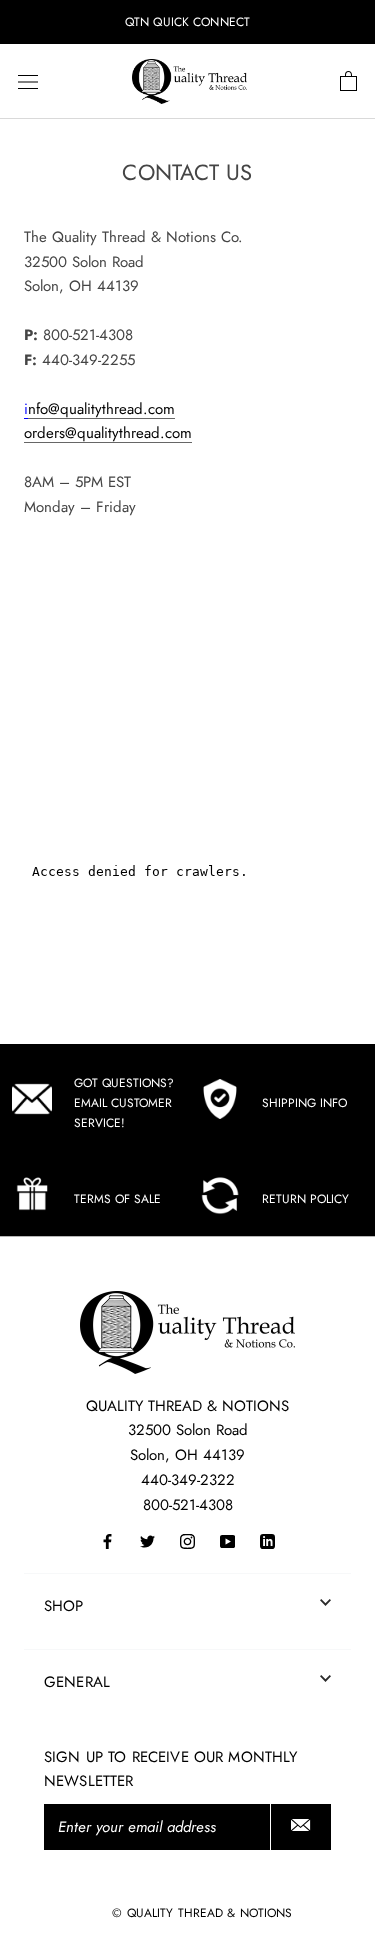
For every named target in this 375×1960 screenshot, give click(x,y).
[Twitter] (147, 1540)
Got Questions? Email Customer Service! (124, 1103)
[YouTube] (227, 1540)
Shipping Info (304, 1103)
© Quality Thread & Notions (202, 1913)
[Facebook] (107, 1540)
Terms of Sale (117, 1199)
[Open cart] (348, 82)
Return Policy (305, 1199)
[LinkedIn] (267, 1540)
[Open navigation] (28, 82)
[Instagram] (187, 1540)
